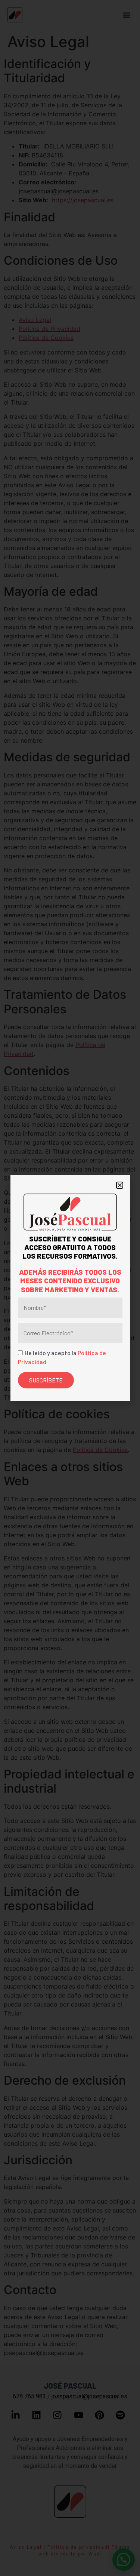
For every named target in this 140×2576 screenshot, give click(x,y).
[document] (70, 1288)
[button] (120, 1185)
